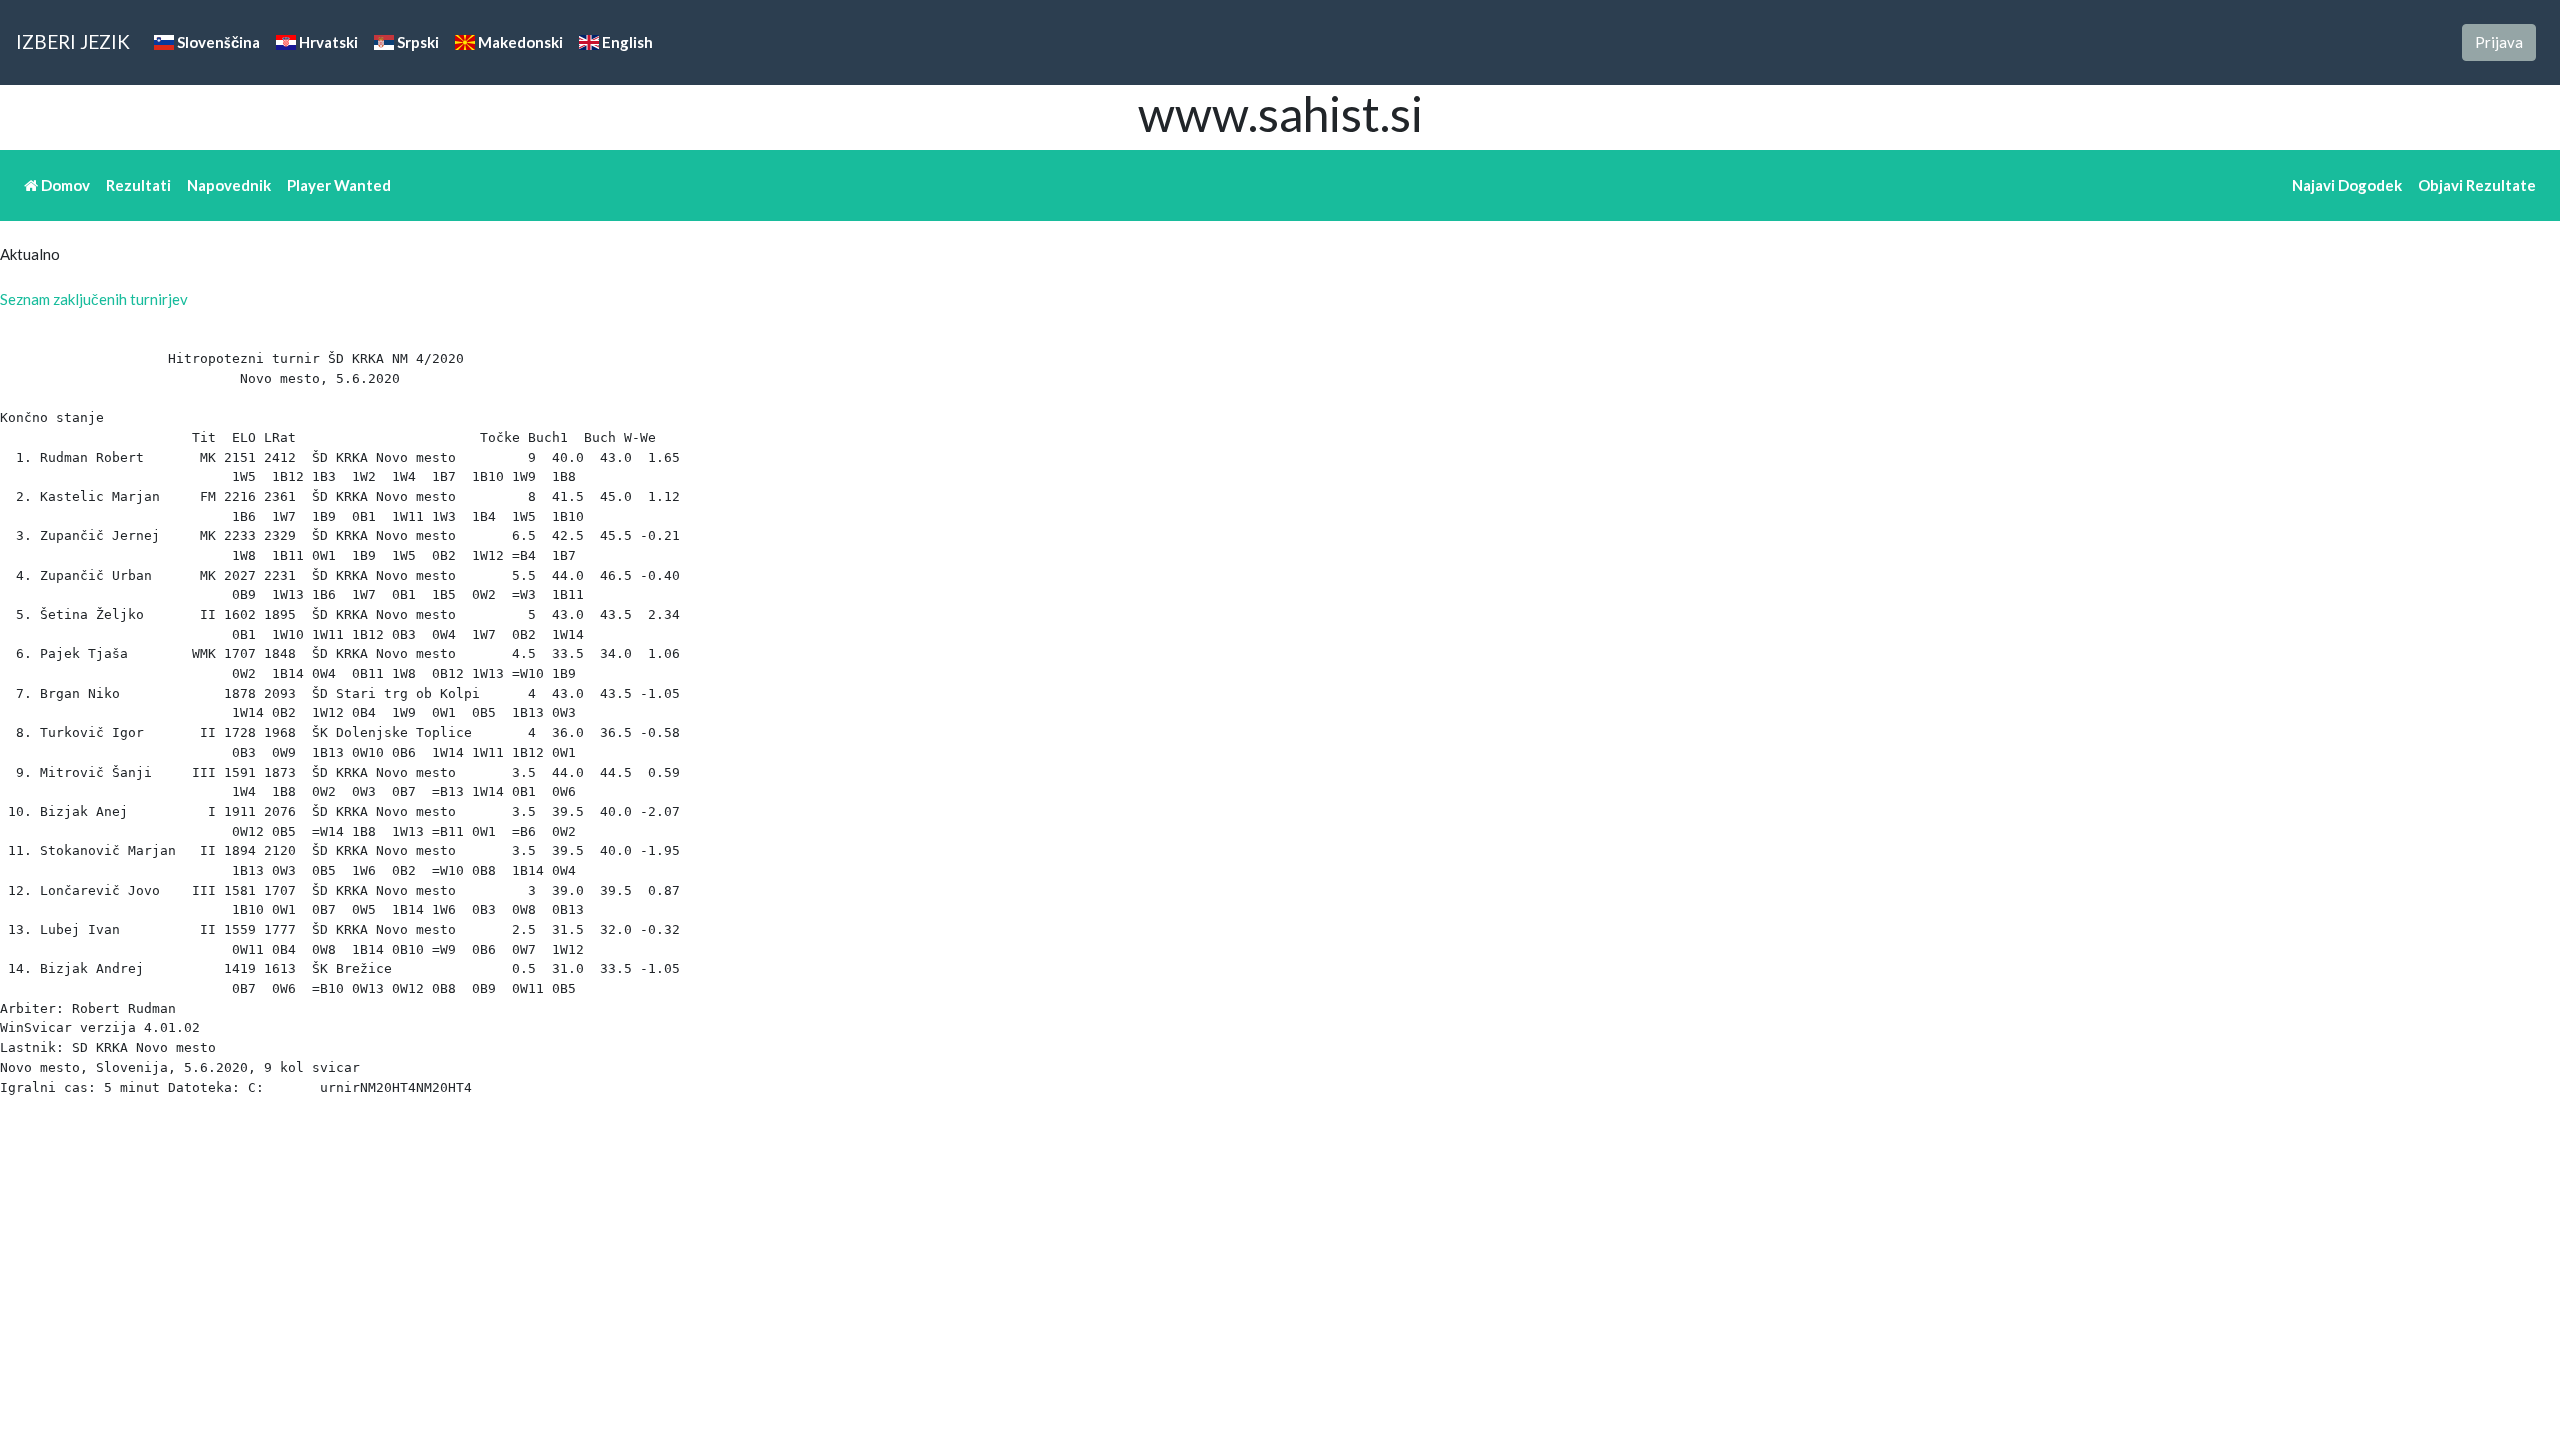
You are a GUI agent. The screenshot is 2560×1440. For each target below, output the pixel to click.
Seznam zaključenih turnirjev (94, 299)
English (626, 42)
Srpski (416, 42)
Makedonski (519, 42)
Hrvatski (327, 42)
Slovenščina (217, 42)
